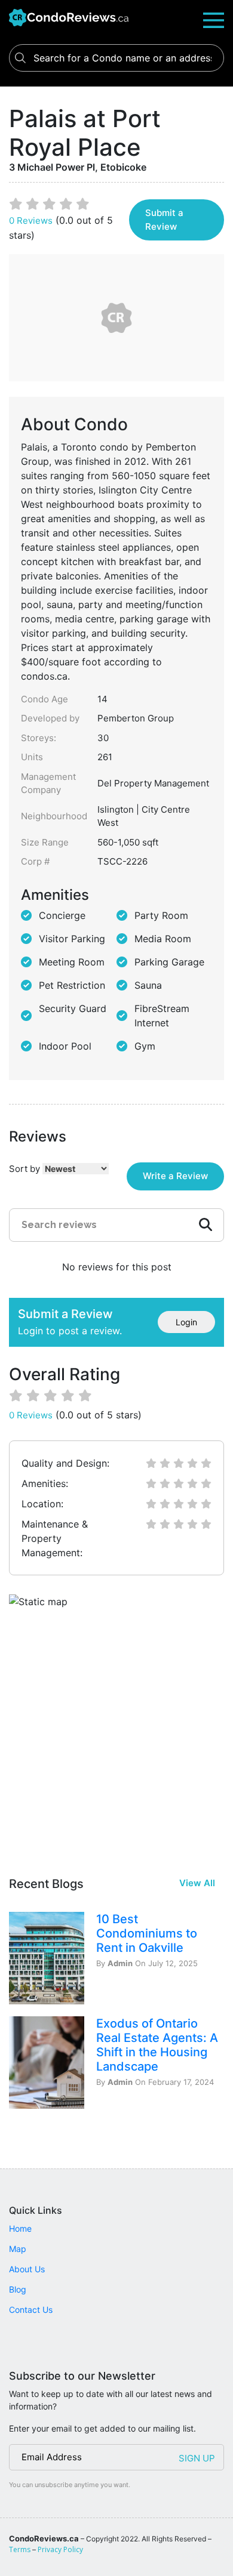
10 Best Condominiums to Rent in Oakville (147, 1933)
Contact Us (31, 2310)
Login (186, 1322)
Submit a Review (164, 220)
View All (197, 1883)
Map (18, 2249)
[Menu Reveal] (214, 19)
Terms (20, 2549)
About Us (27, 2269)
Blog (18, 2289)
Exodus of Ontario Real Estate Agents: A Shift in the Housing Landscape (157, 2045)
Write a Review (175, 1176)
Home (20, 2228)
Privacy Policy (60, 2549)
